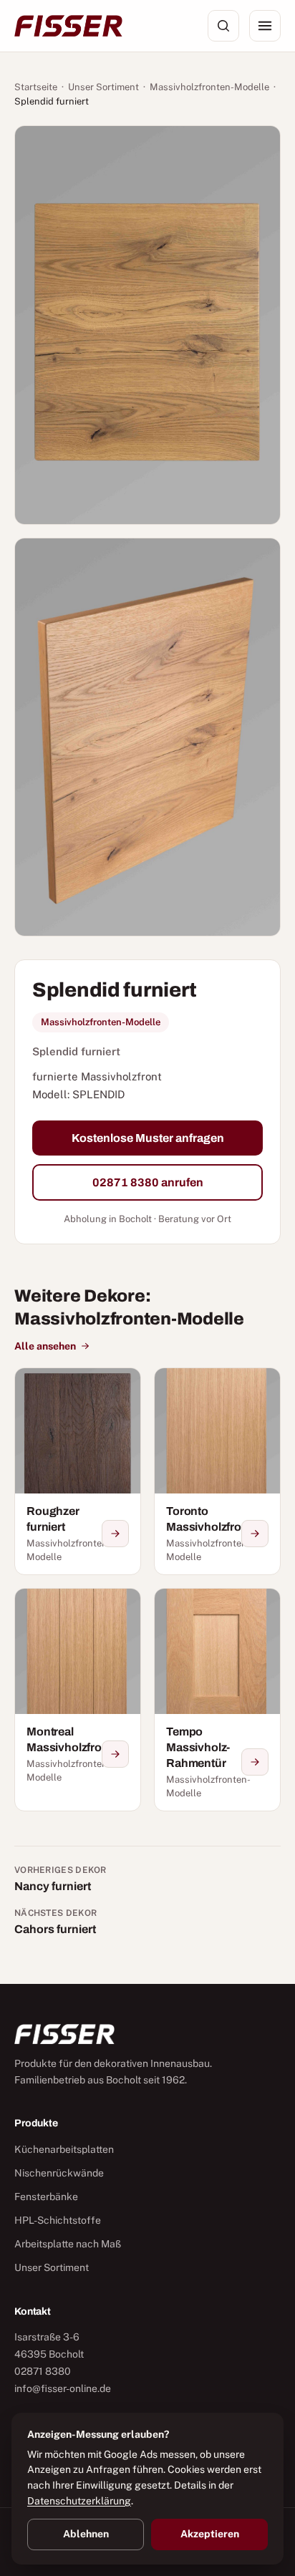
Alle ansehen (45, 1346)
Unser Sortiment (103, 87)
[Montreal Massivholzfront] (78, 1700)
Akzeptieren (210, 2534)
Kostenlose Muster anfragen (148, 1138)
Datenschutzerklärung (79, 2501)
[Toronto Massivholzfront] (217, 1471)
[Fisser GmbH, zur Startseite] (68, 26)
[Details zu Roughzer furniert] (115, 1534)
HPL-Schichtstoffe (58, 2220)
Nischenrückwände (59, 2173)
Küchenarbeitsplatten (64, 2149)
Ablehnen (86, 2534)
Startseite (36, 87)
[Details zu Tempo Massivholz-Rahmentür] (255, 1762)
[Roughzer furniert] (78, 1471)
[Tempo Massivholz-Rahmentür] (217, 1700)
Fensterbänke (46, 2197)
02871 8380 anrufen (148, 1182)
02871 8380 (43, 2371)
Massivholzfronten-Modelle (209, 87)
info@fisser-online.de (63, 2388)
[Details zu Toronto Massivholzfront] (255, 1534)
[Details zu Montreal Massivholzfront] (115, 1754)
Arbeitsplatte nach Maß (68, 2244)
